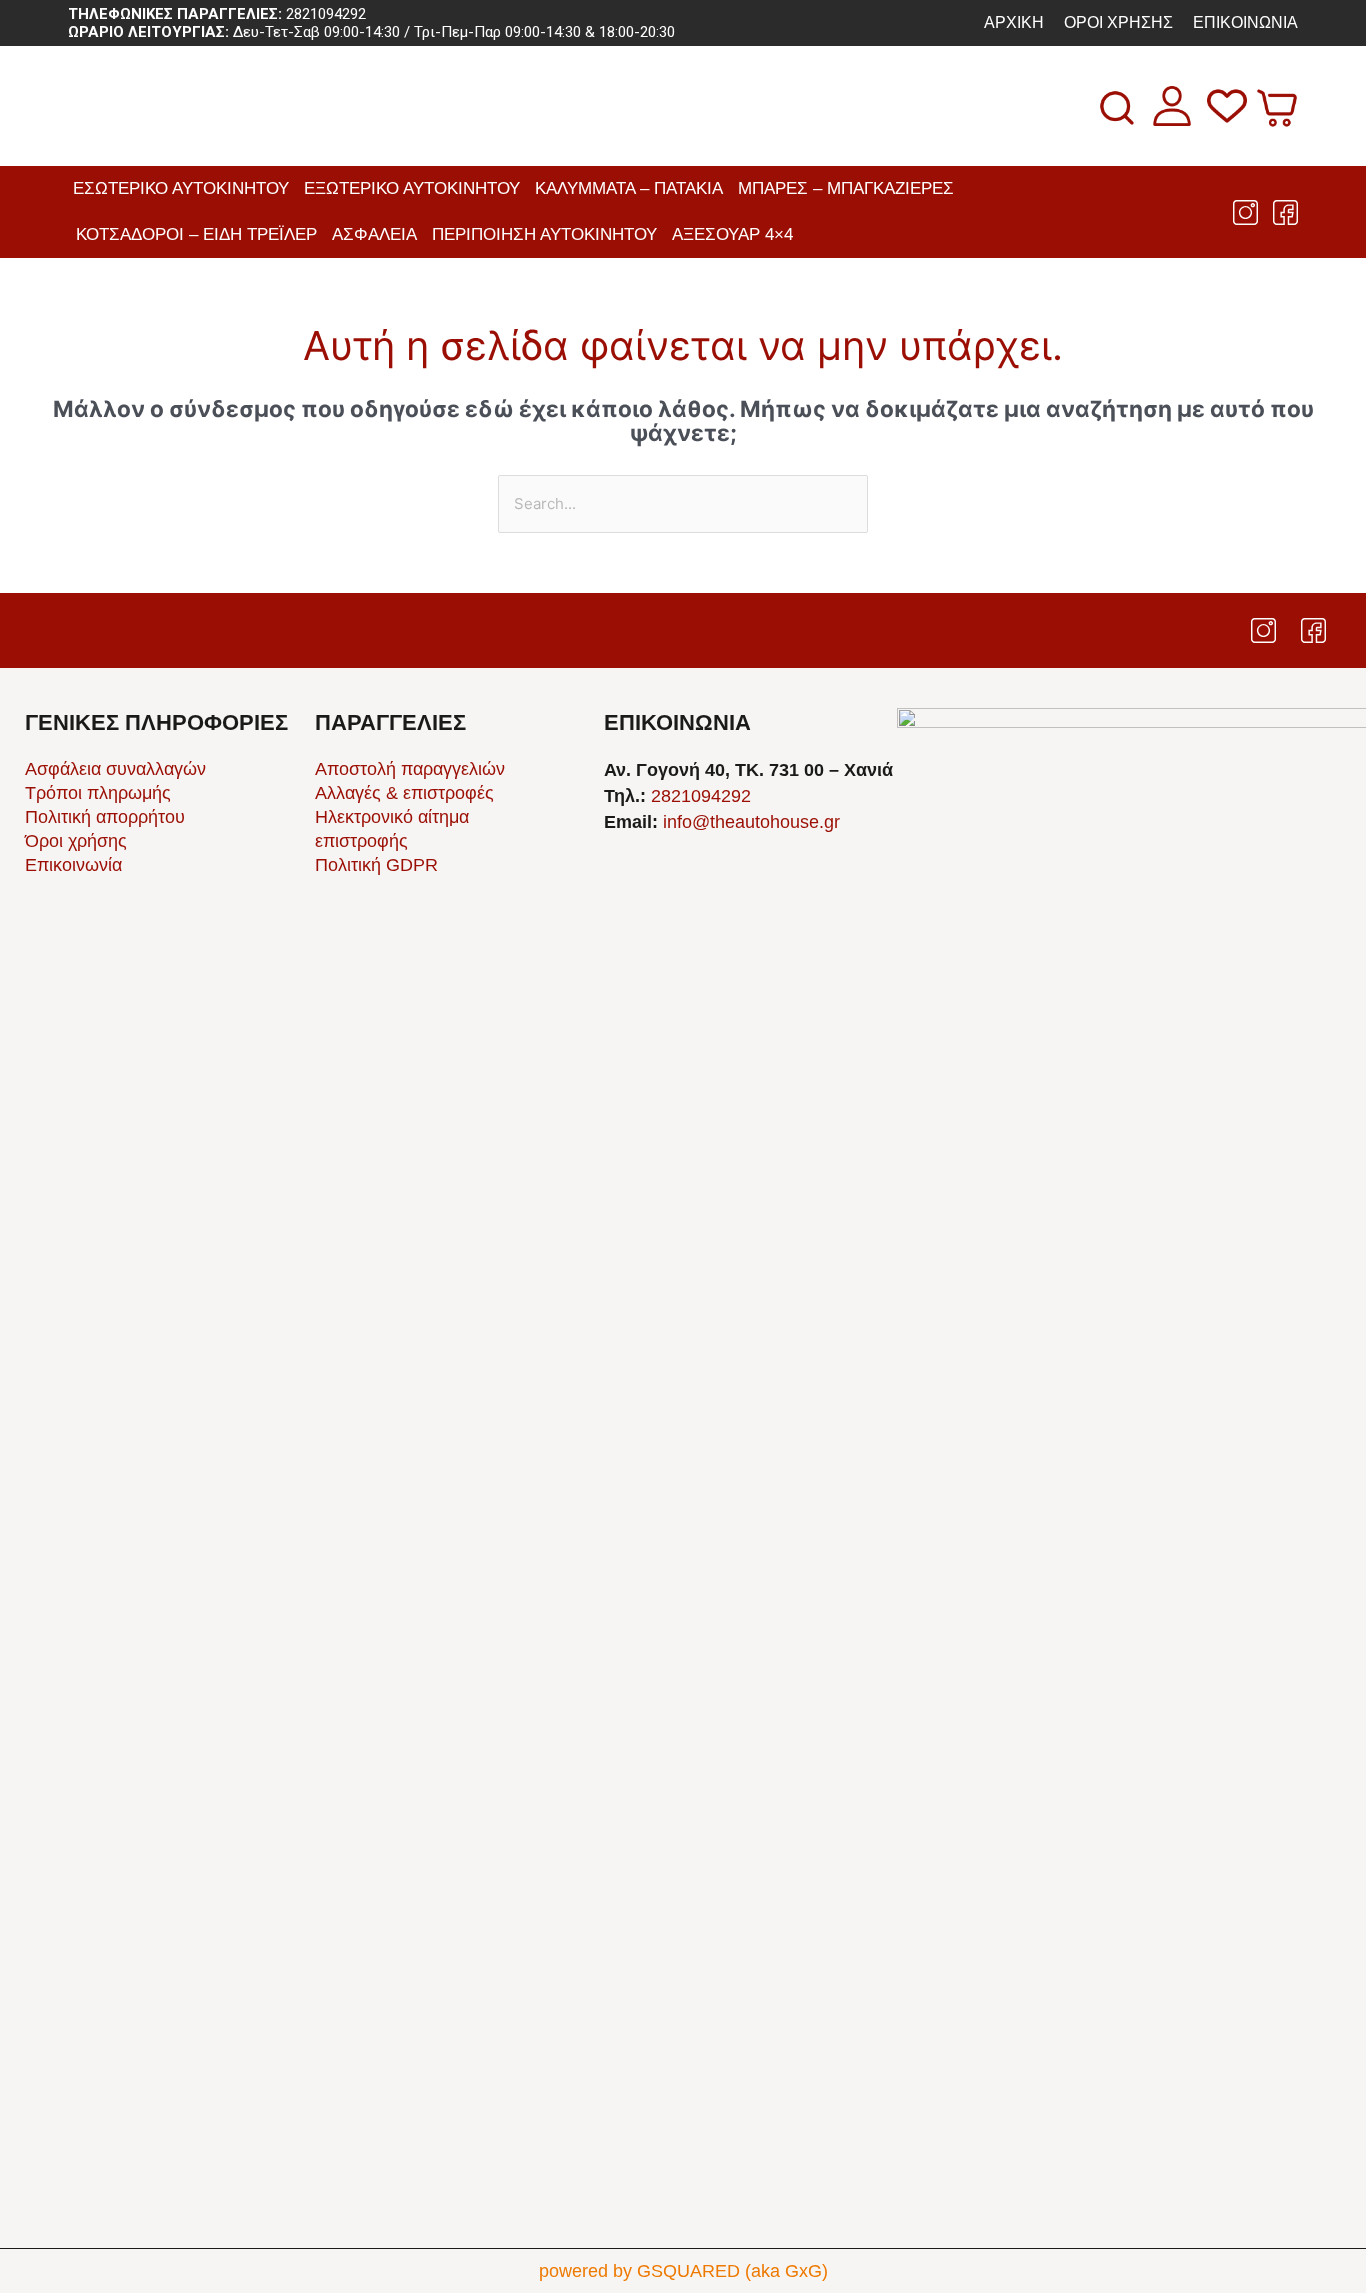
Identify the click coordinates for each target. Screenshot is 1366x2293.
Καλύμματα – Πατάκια (629, 188)
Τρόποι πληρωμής (98, 793)
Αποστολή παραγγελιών (410, 769)
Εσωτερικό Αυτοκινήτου (181, 188)
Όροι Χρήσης (1118, 22)
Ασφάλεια (374, 234)
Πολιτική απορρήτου (105, 817)
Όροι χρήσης (76, 841)
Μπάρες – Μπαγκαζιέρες (846, 188)
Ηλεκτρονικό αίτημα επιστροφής (392, 829)
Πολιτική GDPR (376, 865)
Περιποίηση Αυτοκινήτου (544, 234)
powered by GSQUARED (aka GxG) (683, 2271)
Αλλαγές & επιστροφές (404, 793)
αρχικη (1014, 22)
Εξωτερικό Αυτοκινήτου (412, 188)
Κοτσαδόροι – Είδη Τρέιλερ (196, 234)
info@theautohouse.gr (751, 822)
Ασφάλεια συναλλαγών (115, 769)
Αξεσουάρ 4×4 (732, 234)
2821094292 (326, 14)
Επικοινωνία (1245, 22)
